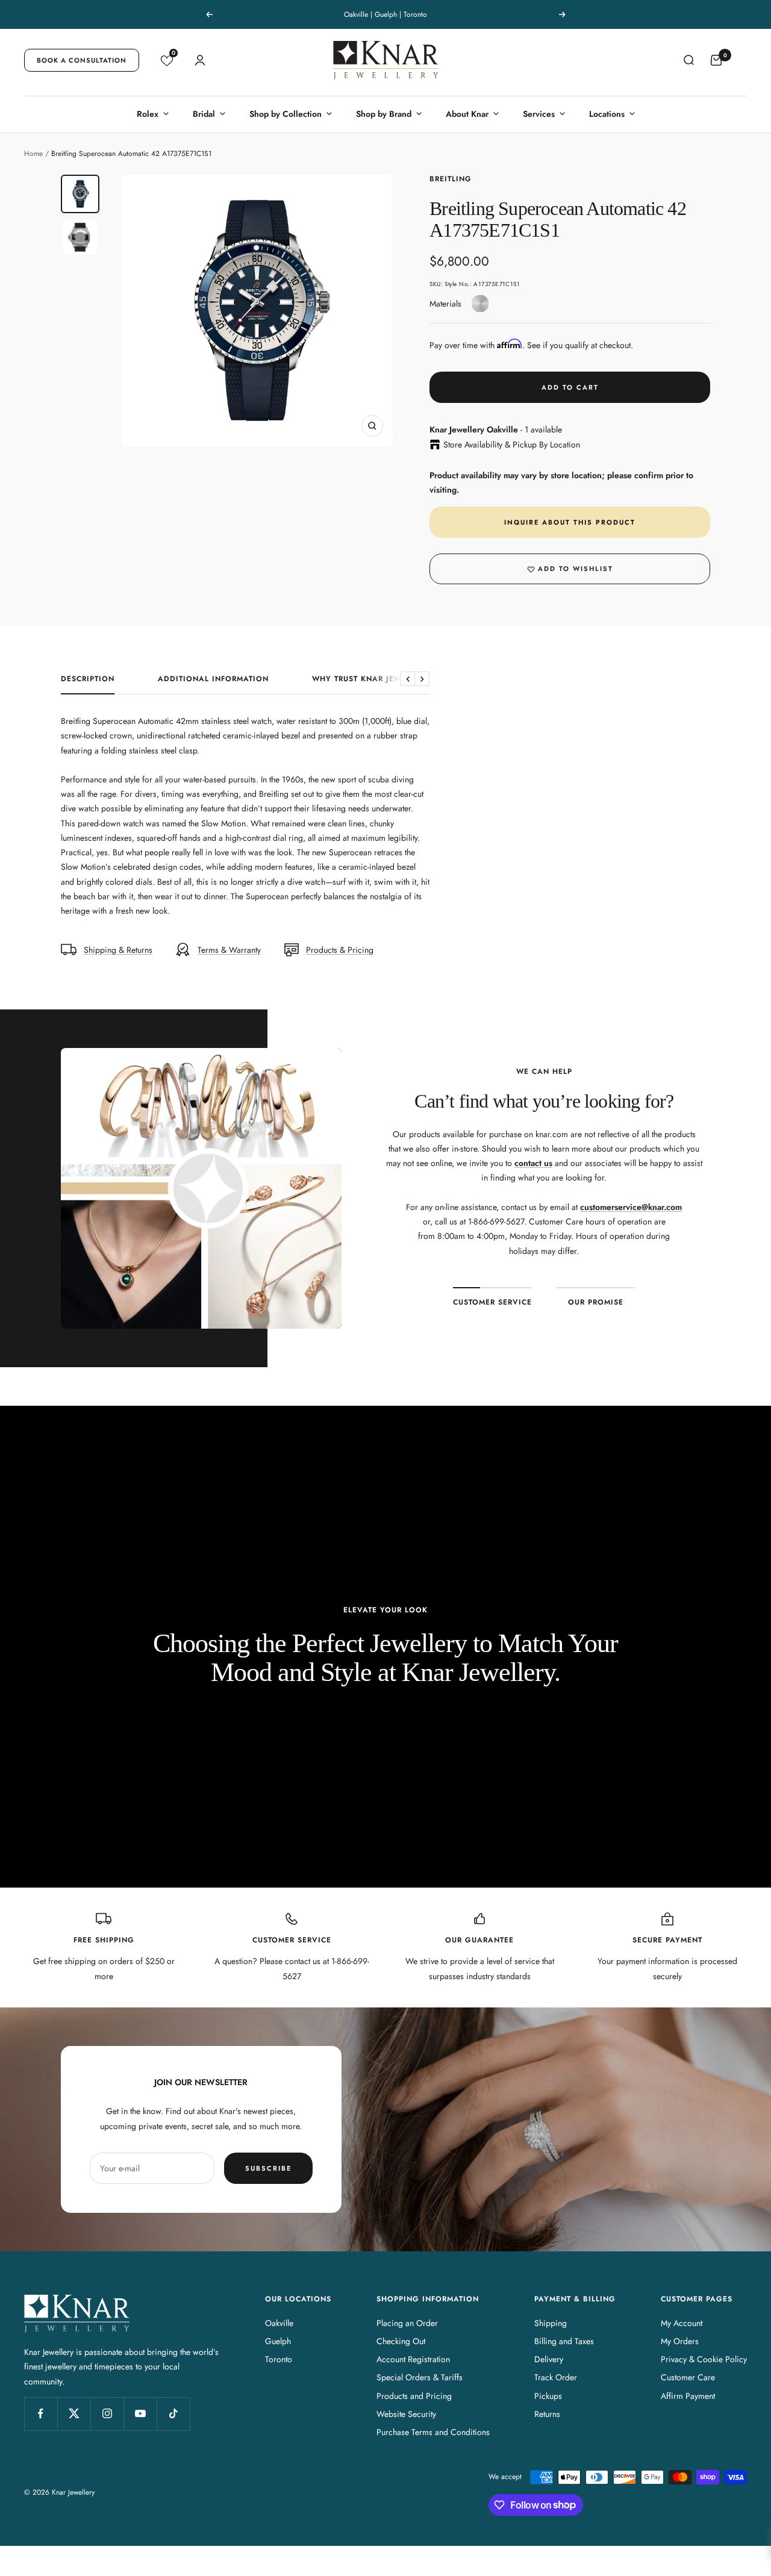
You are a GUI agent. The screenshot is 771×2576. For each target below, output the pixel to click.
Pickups (548, 2396)
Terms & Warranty (229, 950)
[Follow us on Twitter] (74, 2414)
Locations (607, 114)
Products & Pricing (340, 950)
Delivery (549, 2359)
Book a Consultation (82, 60)
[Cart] (716, 60)
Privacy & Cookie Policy (704, 2359)
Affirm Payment (688, 2396)
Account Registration (413, 2359)
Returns (547, 2414)
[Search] (688, 60)
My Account (682, 2323)
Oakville (279, 2323)
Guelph (278, 2341)
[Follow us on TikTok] (173, 2414)
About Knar (467, 114)
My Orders (680, 2341)
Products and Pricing (414, 2396)
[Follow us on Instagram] (107, 2414)
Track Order (556, 2377)
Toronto (279, 2359)
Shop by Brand (384, 114)
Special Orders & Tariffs (420, 2377)
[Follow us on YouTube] (140, 2414)
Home (33, 154)
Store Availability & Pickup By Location (512, 444)
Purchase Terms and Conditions (433, 2432)
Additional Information (213, 679)
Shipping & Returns (118, 950)
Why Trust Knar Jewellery (371, 679)
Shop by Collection (286, 114)
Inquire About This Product (570, 522)
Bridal (204, 114)
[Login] (200, 60)
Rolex (148, 114)
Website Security (406, 2414)
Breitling (451, 179)
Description (88, 679)
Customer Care (688, 2377)
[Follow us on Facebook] (41, 2414)
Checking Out (401, 2341)
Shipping (551, 2323)
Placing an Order (407, 2323)
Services (539, 114)
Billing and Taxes (564, 2341)
